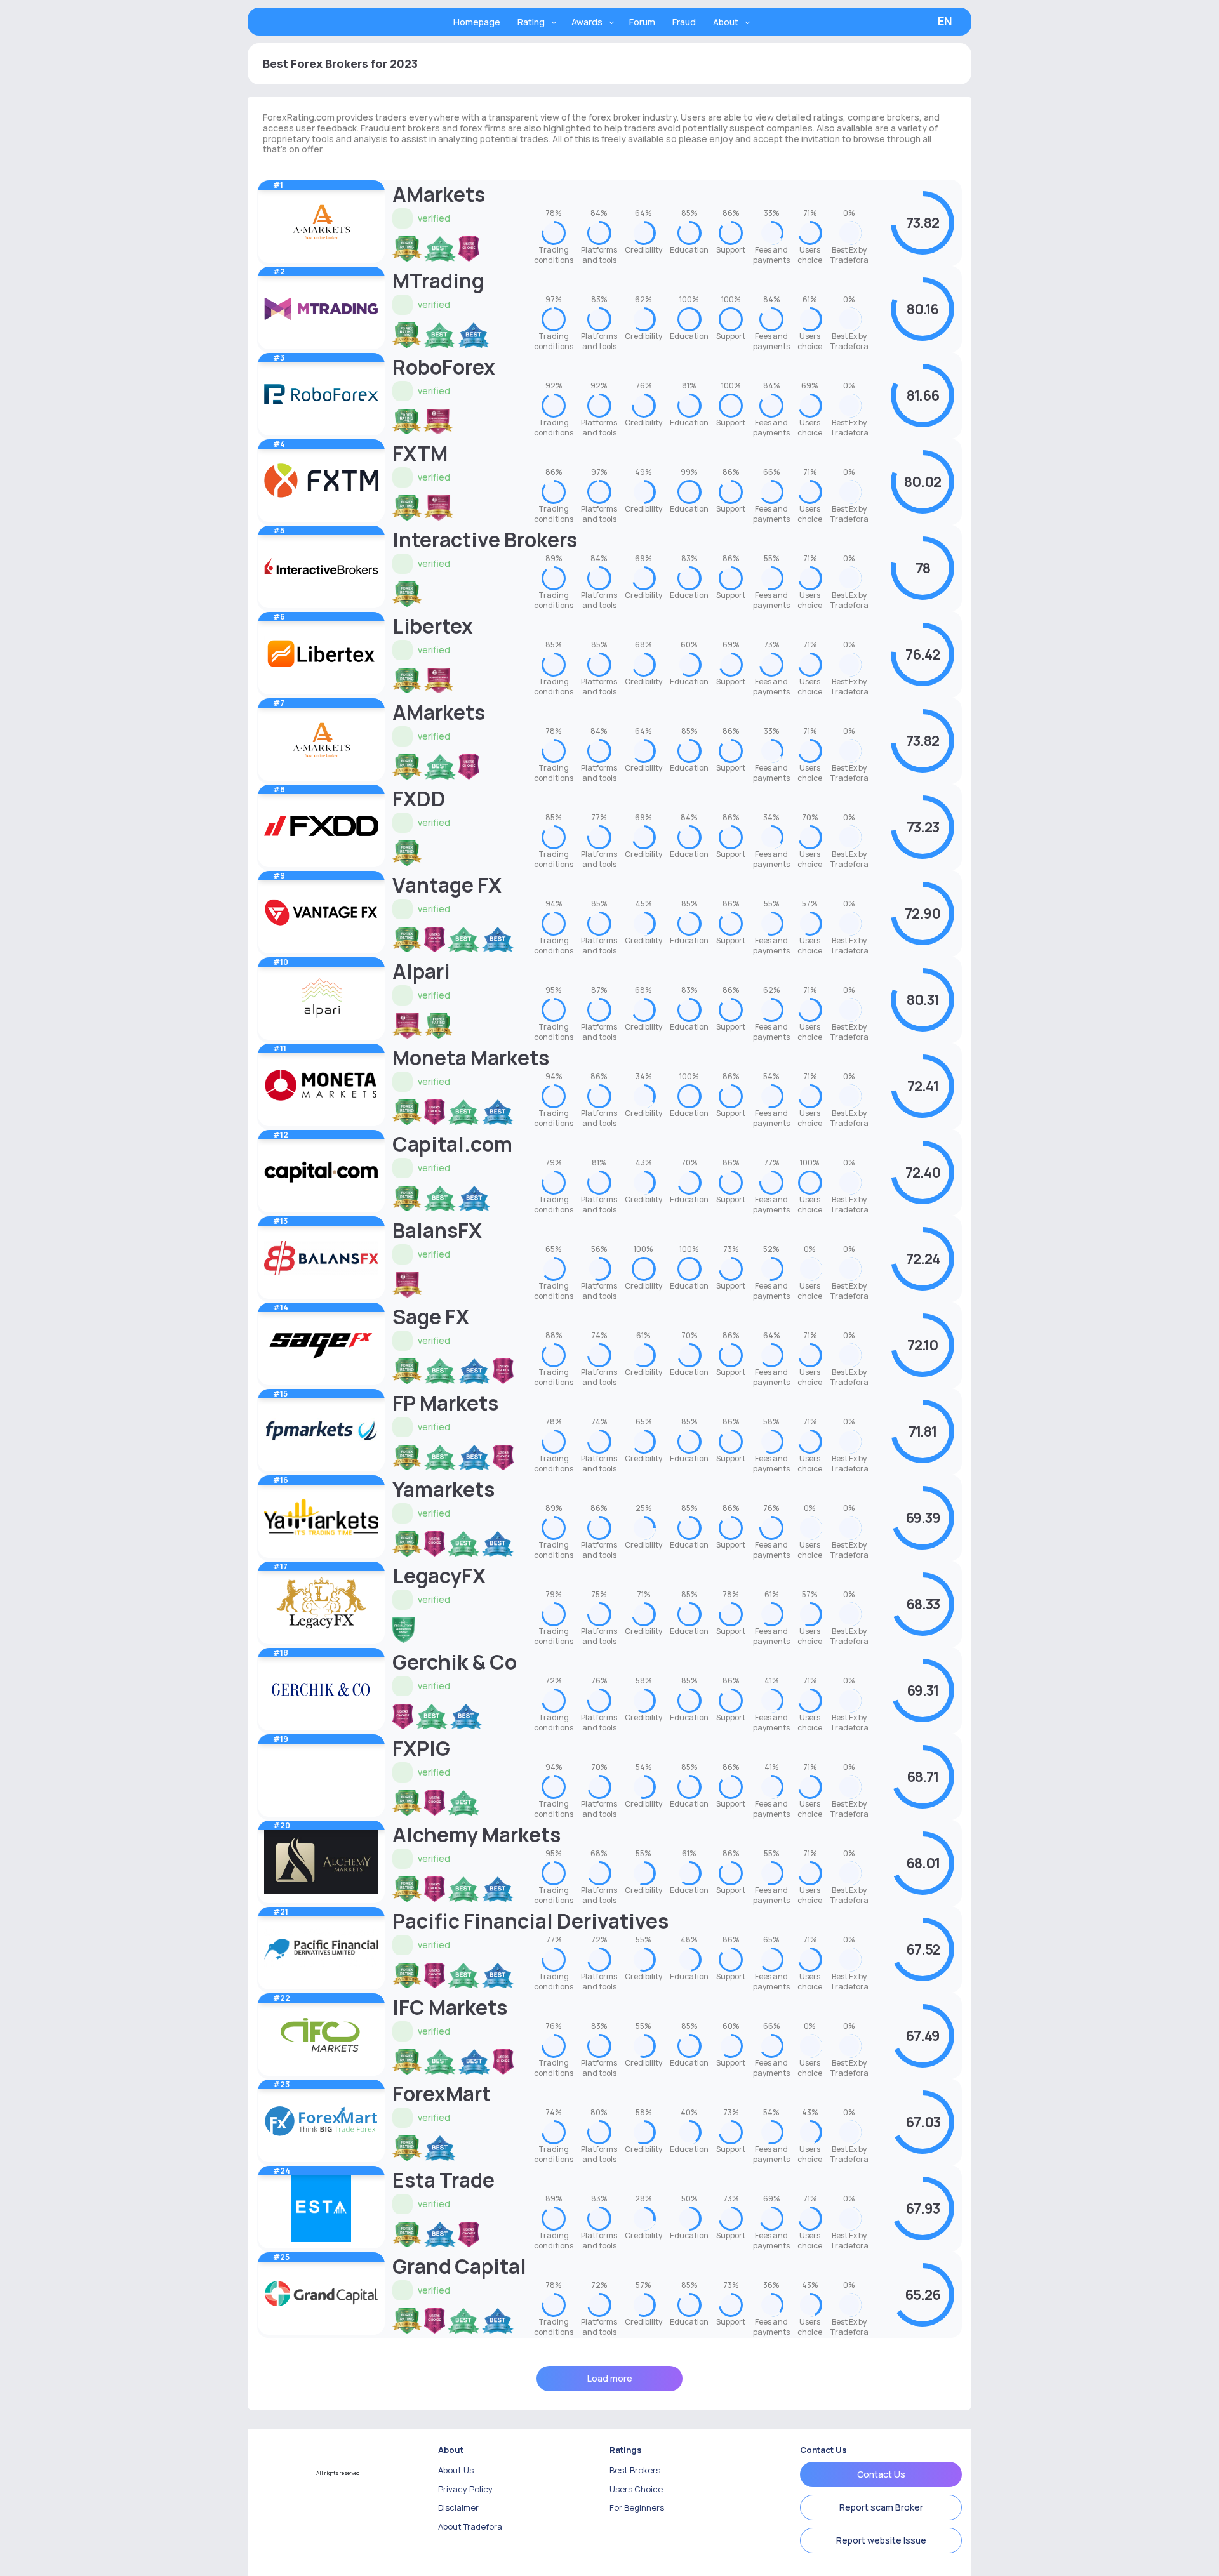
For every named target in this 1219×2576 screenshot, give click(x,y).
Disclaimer (458, 2507)
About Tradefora (470, 2526)
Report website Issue (881, 2540)
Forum (642, 22)
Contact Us (881, 2474)
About (726, 22)
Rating (531, 22)
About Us (456, 2470)
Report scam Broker (881, 2507)
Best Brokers (635, 2470)
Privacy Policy (465, 2489)
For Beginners (637, 2507)
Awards (587, 22)
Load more (610, 2378)
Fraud (684, 22)
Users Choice (636, 2489)
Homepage (477, 22)
